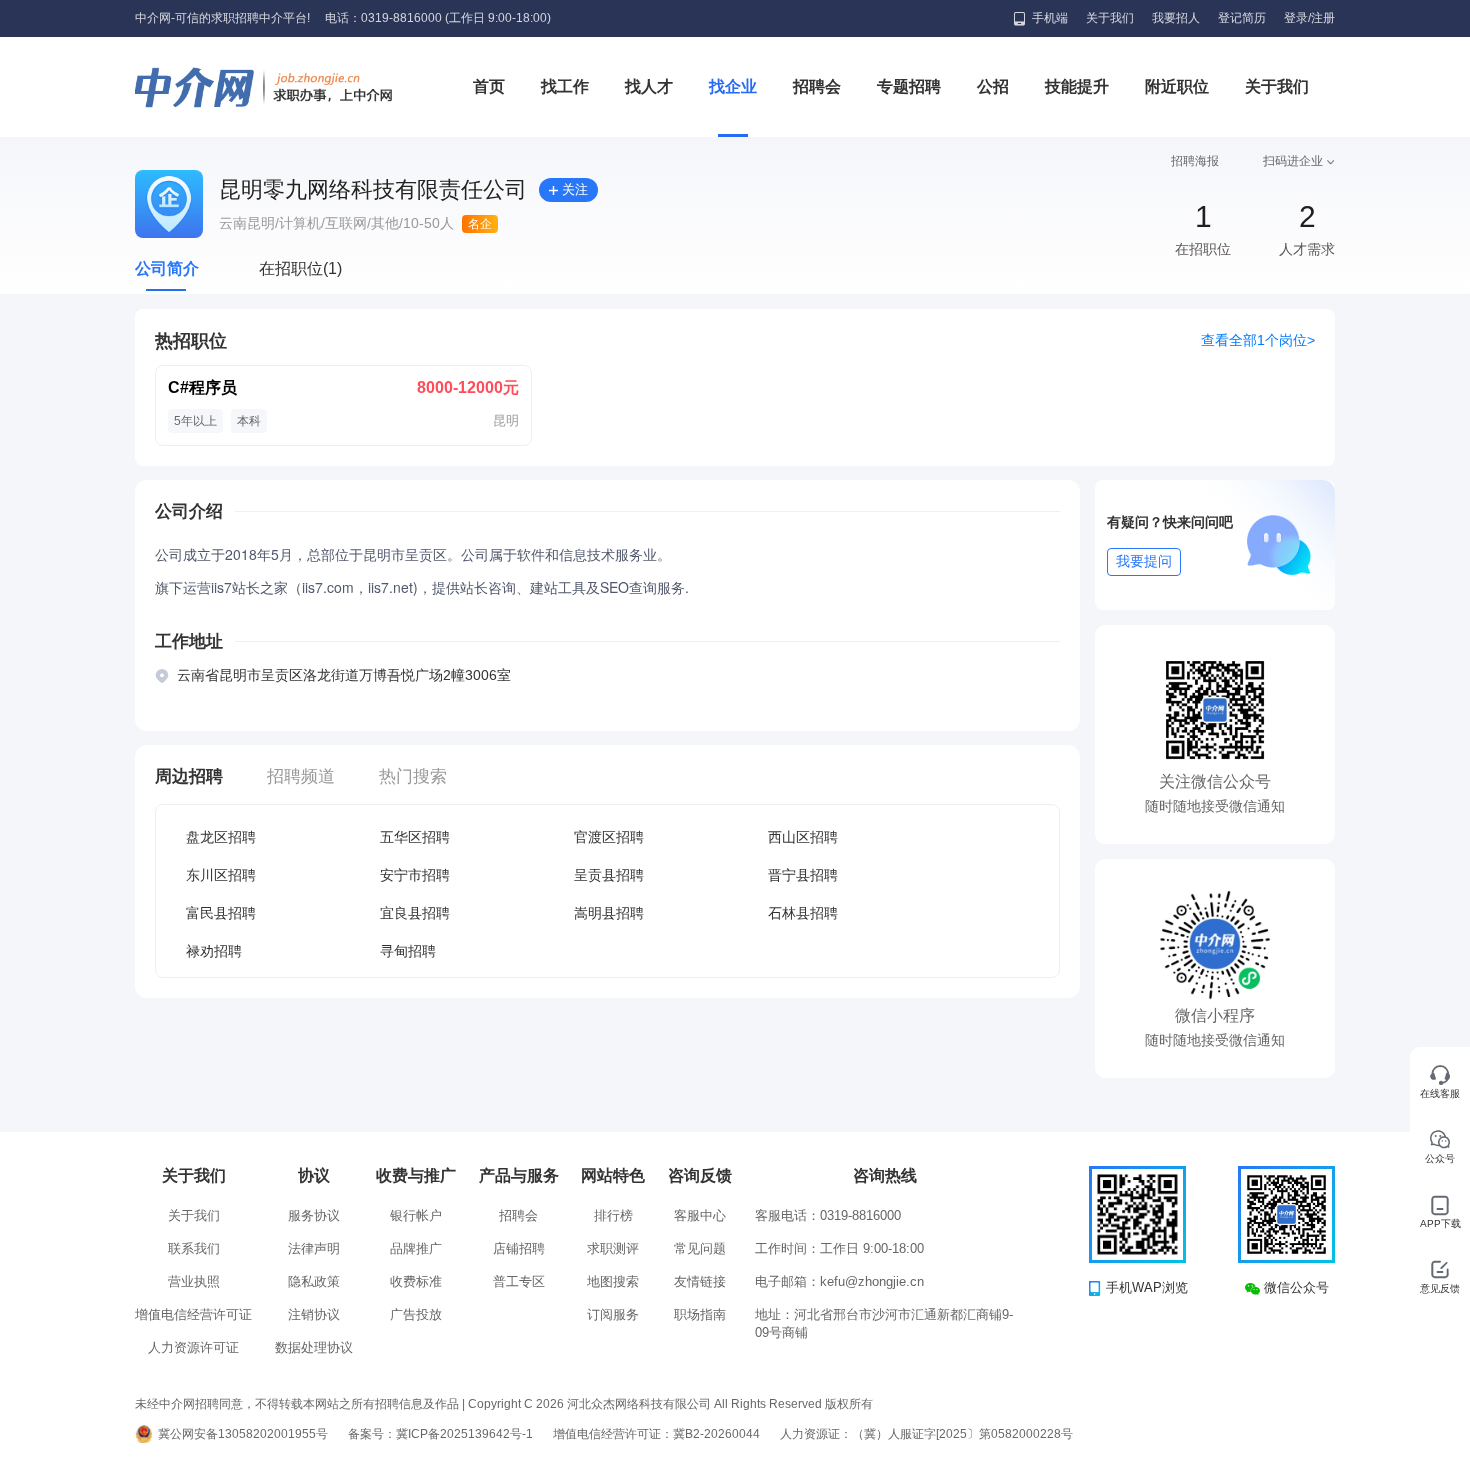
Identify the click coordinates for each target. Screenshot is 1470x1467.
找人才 (649, 86)
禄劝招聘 (214, 951)
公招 (993, 86)
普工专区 (519, 1281)
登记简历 (1242, 18)
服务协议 (314, 1215)
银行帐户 (416, 1215)
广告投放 (416, 1314)
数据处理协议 (314, 1347)
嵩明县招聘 (609, 913)
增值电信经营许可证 (193, 1314)
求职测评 (613, 1248)
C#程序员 (202, 387)
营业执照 (194, 1281)
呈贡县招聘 (609, 875)
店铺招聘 (519, 1248)
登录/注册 (1309, 18)
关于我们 (1110, 18)
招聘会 (817, 86)
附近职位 (1177, 86)
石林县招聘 (803, 913)
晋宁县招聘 (803, 875)
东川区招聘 (221, 875)
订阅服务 (613, 1314)
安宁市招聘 (415, 875)
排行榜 (613, 1215)
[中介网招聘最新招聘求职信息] (265, 87)
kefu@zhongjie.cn (872, 1281)
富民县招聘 (221, 913)
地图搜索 (613, 1281)
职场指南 (700, 1314)
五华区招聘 (415, 837)
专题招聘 (909, 86)
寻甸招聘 (408, 951)
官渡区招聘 (609, 837)
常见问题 (700, 1248)
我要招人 (1176, 18)
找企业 (733, 86)
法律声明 (314, 1248)
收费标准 (416, 1281)
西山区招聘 (803, 837)
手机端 (1050, 18)
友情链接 (700, 1281)
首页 (489, 86)
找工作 (565, 86)
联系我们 (194, 1248)
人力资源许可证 (193, 1347)
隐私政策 (314, 1281)
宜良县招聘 (415, 913)
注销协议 (314, 1314)
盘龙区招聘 (221, 837)
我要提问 (1144, 561)
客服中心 (700, 1215)
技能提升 (1077, 86)
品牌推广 (416, 1248)
